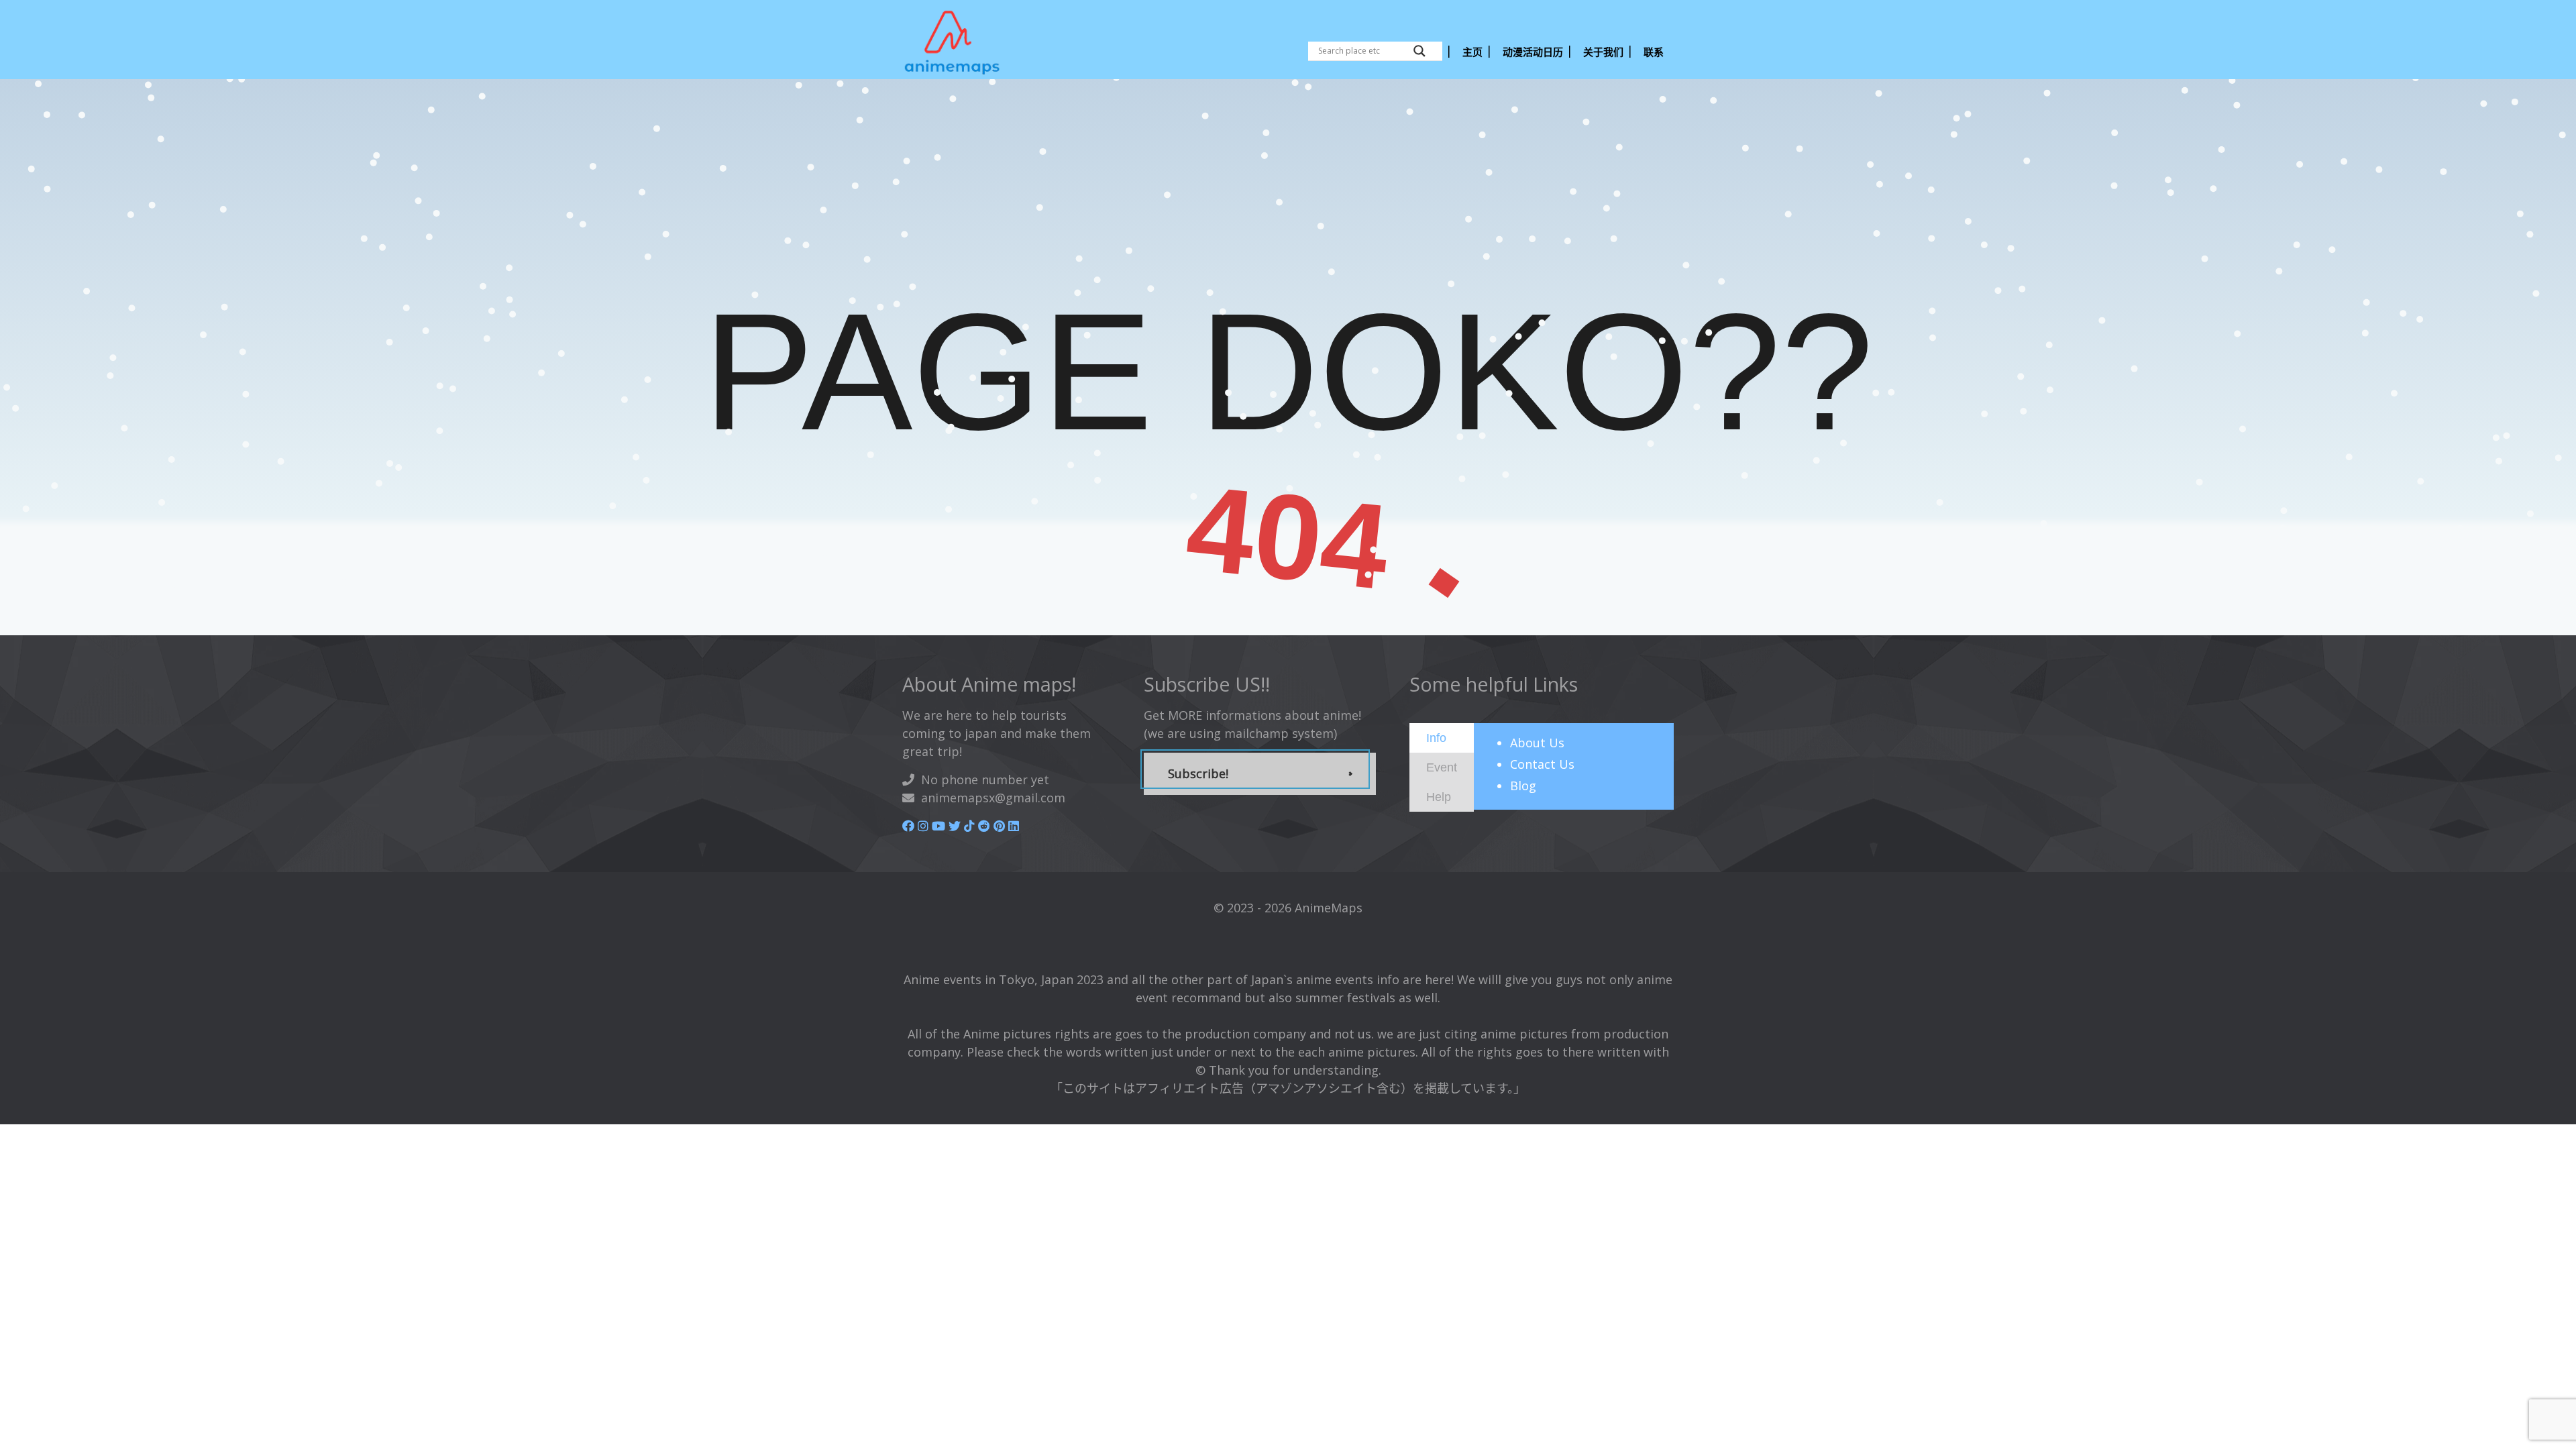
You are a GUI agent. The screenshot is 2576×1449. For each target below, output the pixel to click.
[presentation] (1436, 737)
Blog (1523, 786)
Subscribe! (1198, 773)
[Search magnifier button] (1419, 51)
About (1537, 743)
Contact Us (1542, 764)
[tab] (1442, 738)
